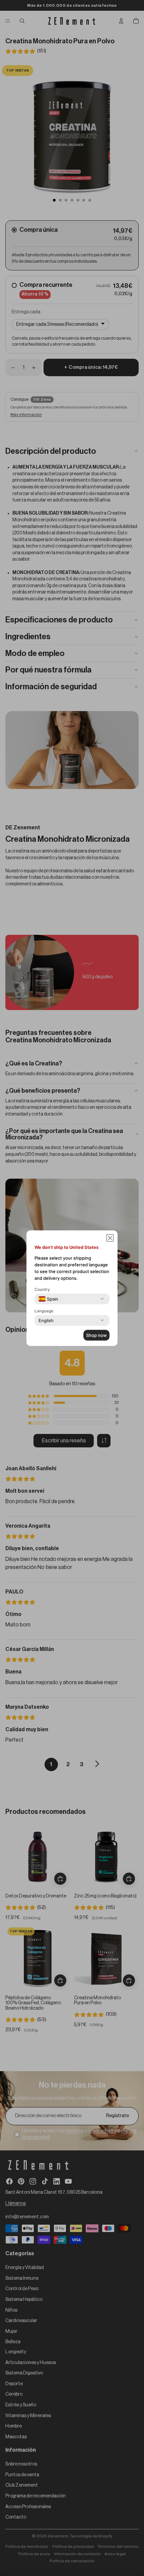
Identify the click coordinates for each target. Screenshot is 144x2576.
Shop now (96, 1335)
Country (42, 1289)
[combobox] (48, 1299)
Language (44, 1311)
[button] (110, 1238)
